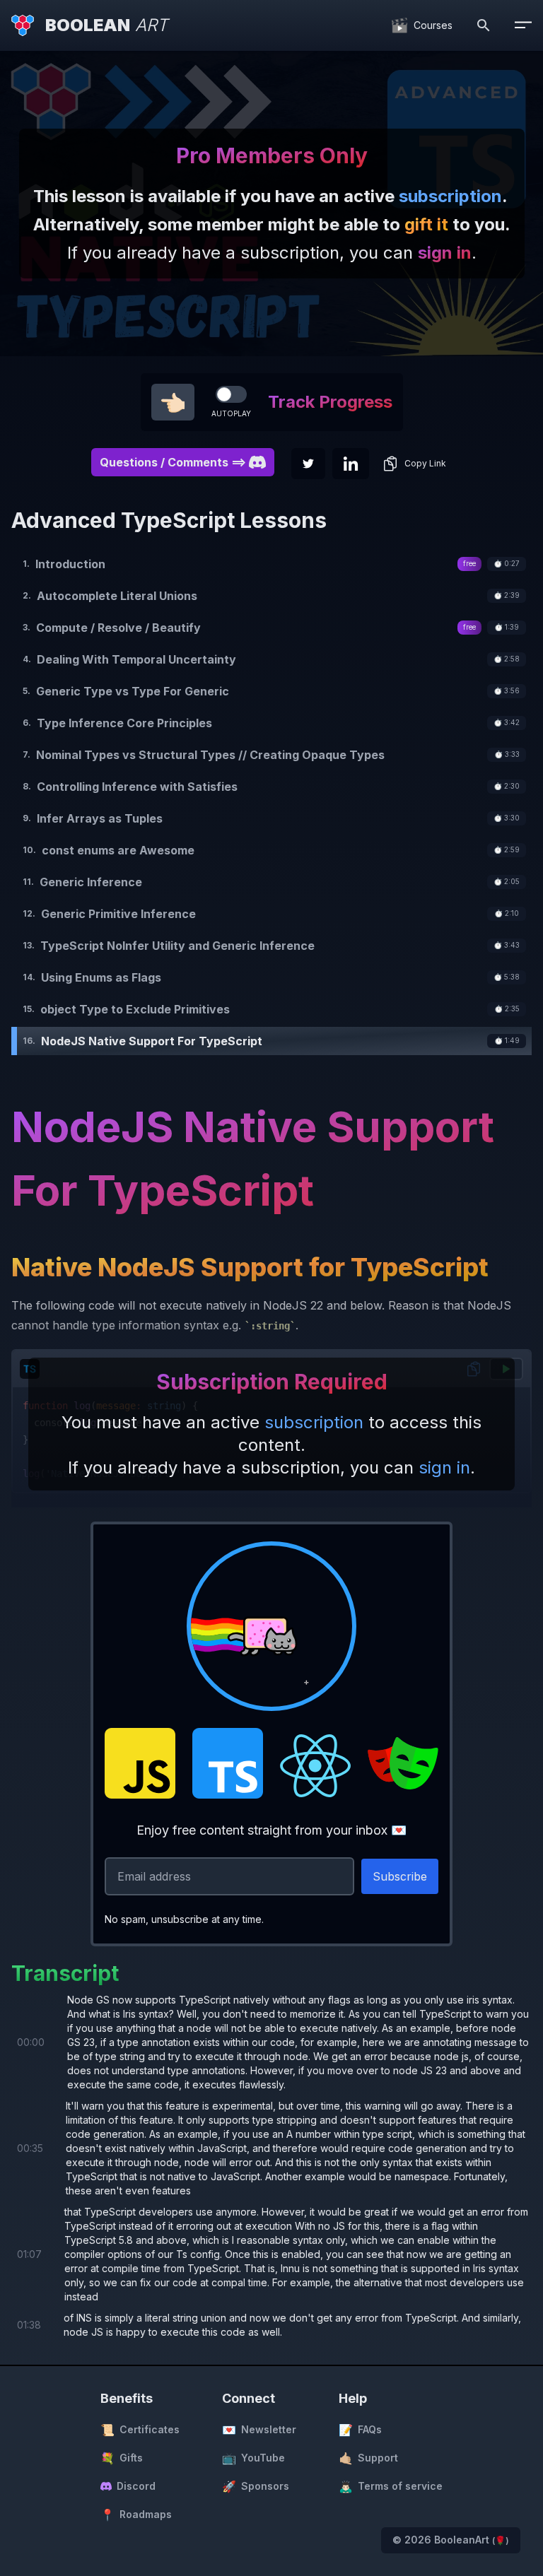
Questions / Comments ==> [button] (173, 462)
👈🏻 (173, 402)
